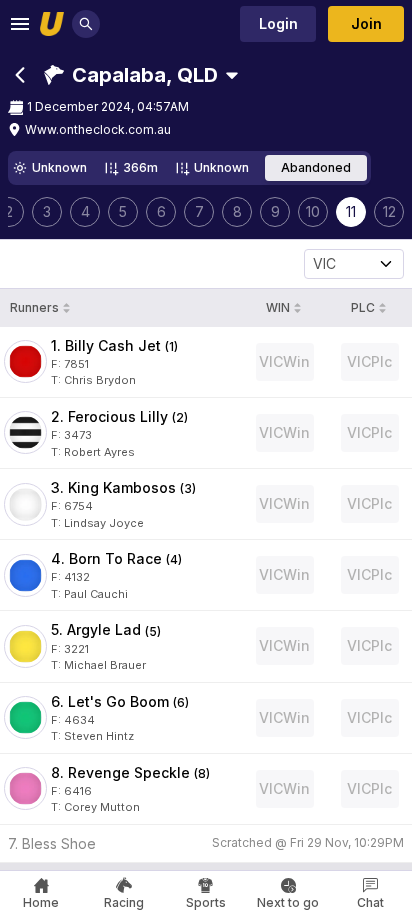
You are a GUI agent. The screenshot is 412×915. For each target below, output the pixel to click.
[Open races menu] (232, 75)
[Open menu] (20, 24)
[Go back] (20, 75)
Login (278, 23)
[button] (131, 75)
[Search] (86, 24)
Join (366, 23)
